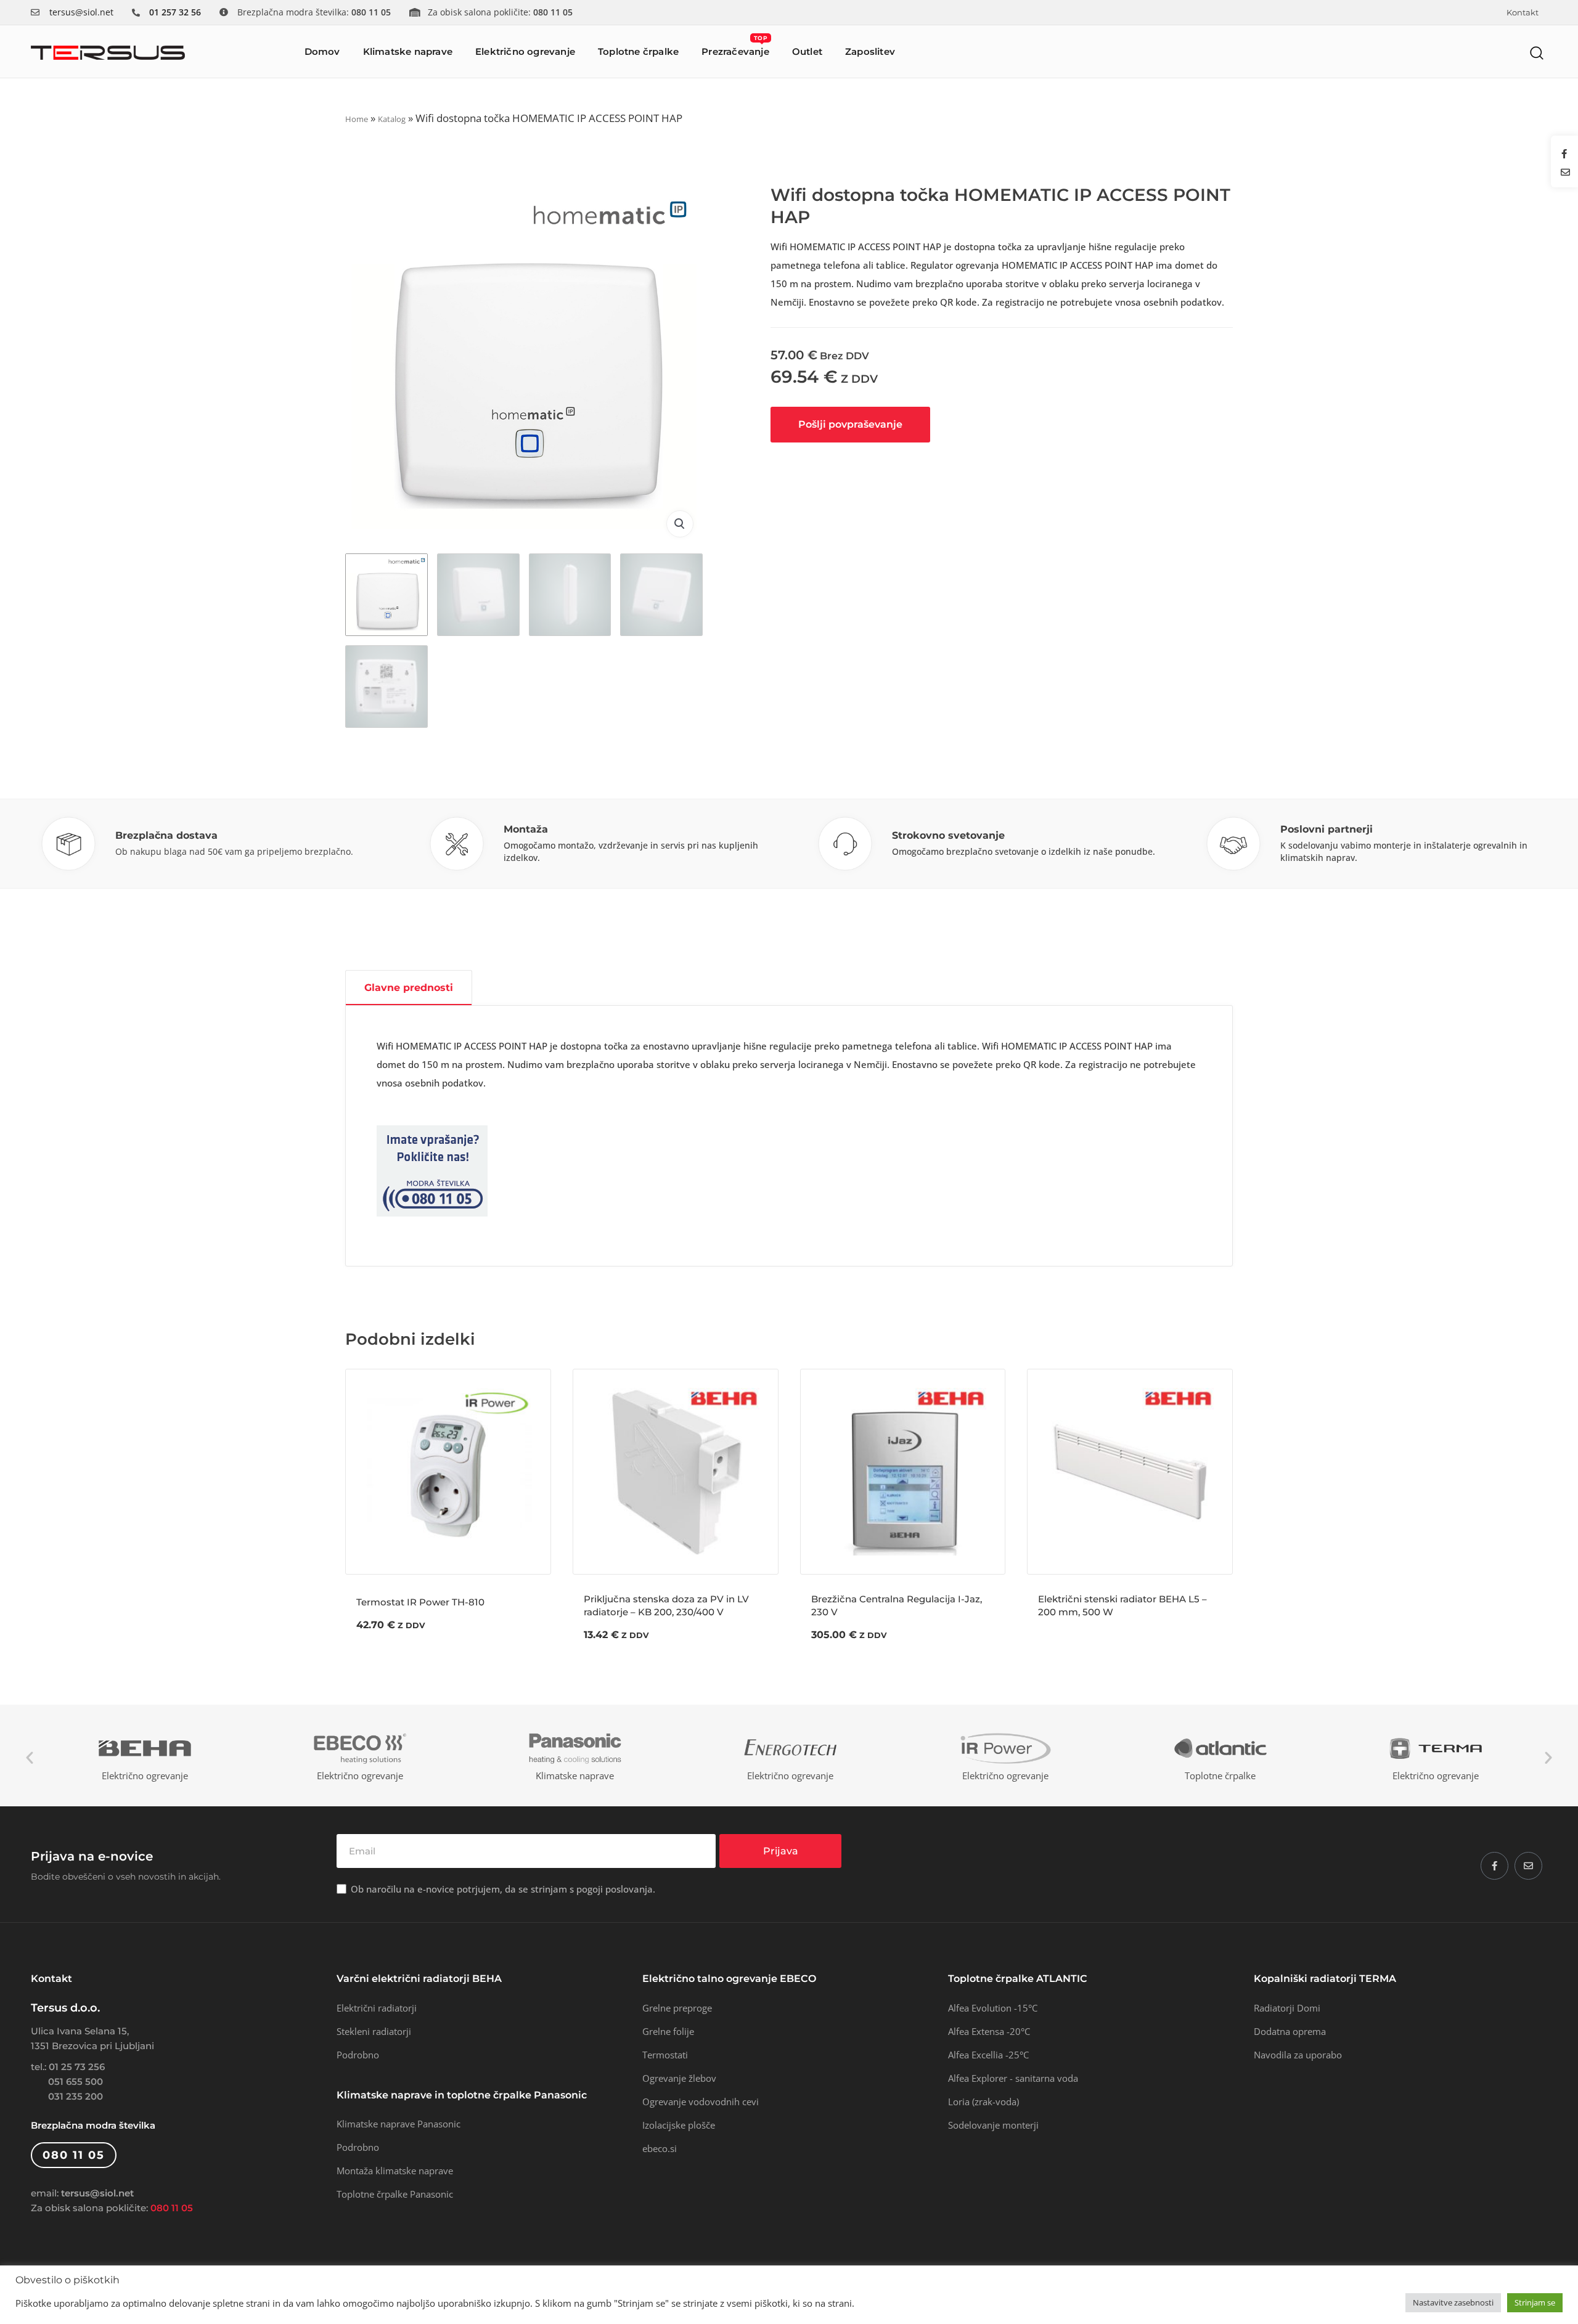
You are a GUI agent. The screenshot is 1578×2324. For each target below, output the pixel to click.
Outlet (807, 51)
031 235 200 (76, 2096)
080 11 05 (172, 2208)
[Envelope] (1528, 1866)
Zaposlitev (870, 51)
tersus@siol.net (81, 12)
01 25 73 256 (77, 2067)
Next (1548, 1758)
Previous (30, 1758)
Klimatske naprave (408, 51)
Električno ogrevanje (525, 51)
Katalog (392, 119)
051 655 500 (76, 2081)
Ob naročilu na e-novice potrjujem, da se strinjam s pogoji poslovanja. (503, 1889)
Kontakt (1523, 13)
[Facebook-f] (1494, 1866)
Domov (322, 51)
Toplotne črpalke (638, 51)
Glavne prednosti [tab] (409, 988)
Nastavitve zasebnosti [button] (1453, 2302)
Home (357, 119)
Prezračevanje (735, 46)
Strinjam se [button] (1535, 2302)
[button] (1537, 53)
